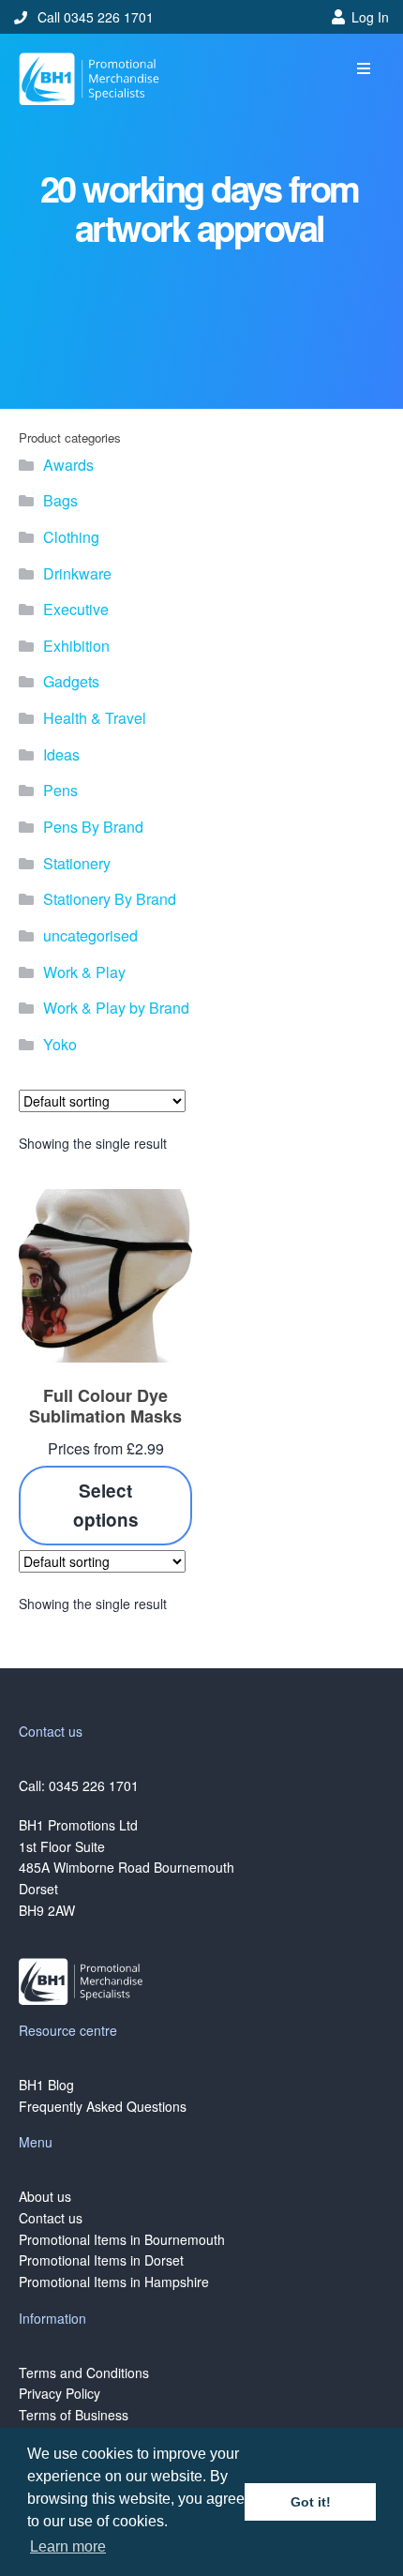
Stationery (77, 863)
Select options (106, 1505)
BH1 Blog (46, 2085)
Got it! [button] (311, 2502)
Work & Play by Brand (116, 1008)
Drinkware (77, 573)
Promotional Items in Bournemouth (122, 2239)
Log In (370, 17)
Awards (68, 465)
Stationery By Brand (110, 899)
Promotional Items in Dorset (101, 2260)
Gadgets (71, 681)
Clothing (71, 537)
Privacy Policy (60, 2393)
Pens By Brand (93, 827)
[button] (363, 69)
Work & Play (84, 972)
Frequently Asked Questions (103, 2106)
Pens (60, 790)
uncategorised (90, 935)
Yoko (60, 1044)
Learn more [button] (68, 2546)
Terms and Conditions (84, 2373)
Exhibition (76, 646)
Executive (76, 609)
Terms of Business (74, 2415)
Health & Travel (95, 718)
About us (45, 2196)
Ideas (61, 754)
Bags (60, 500)
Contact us (51, 2218)
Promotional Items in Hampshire (114, 2282)
